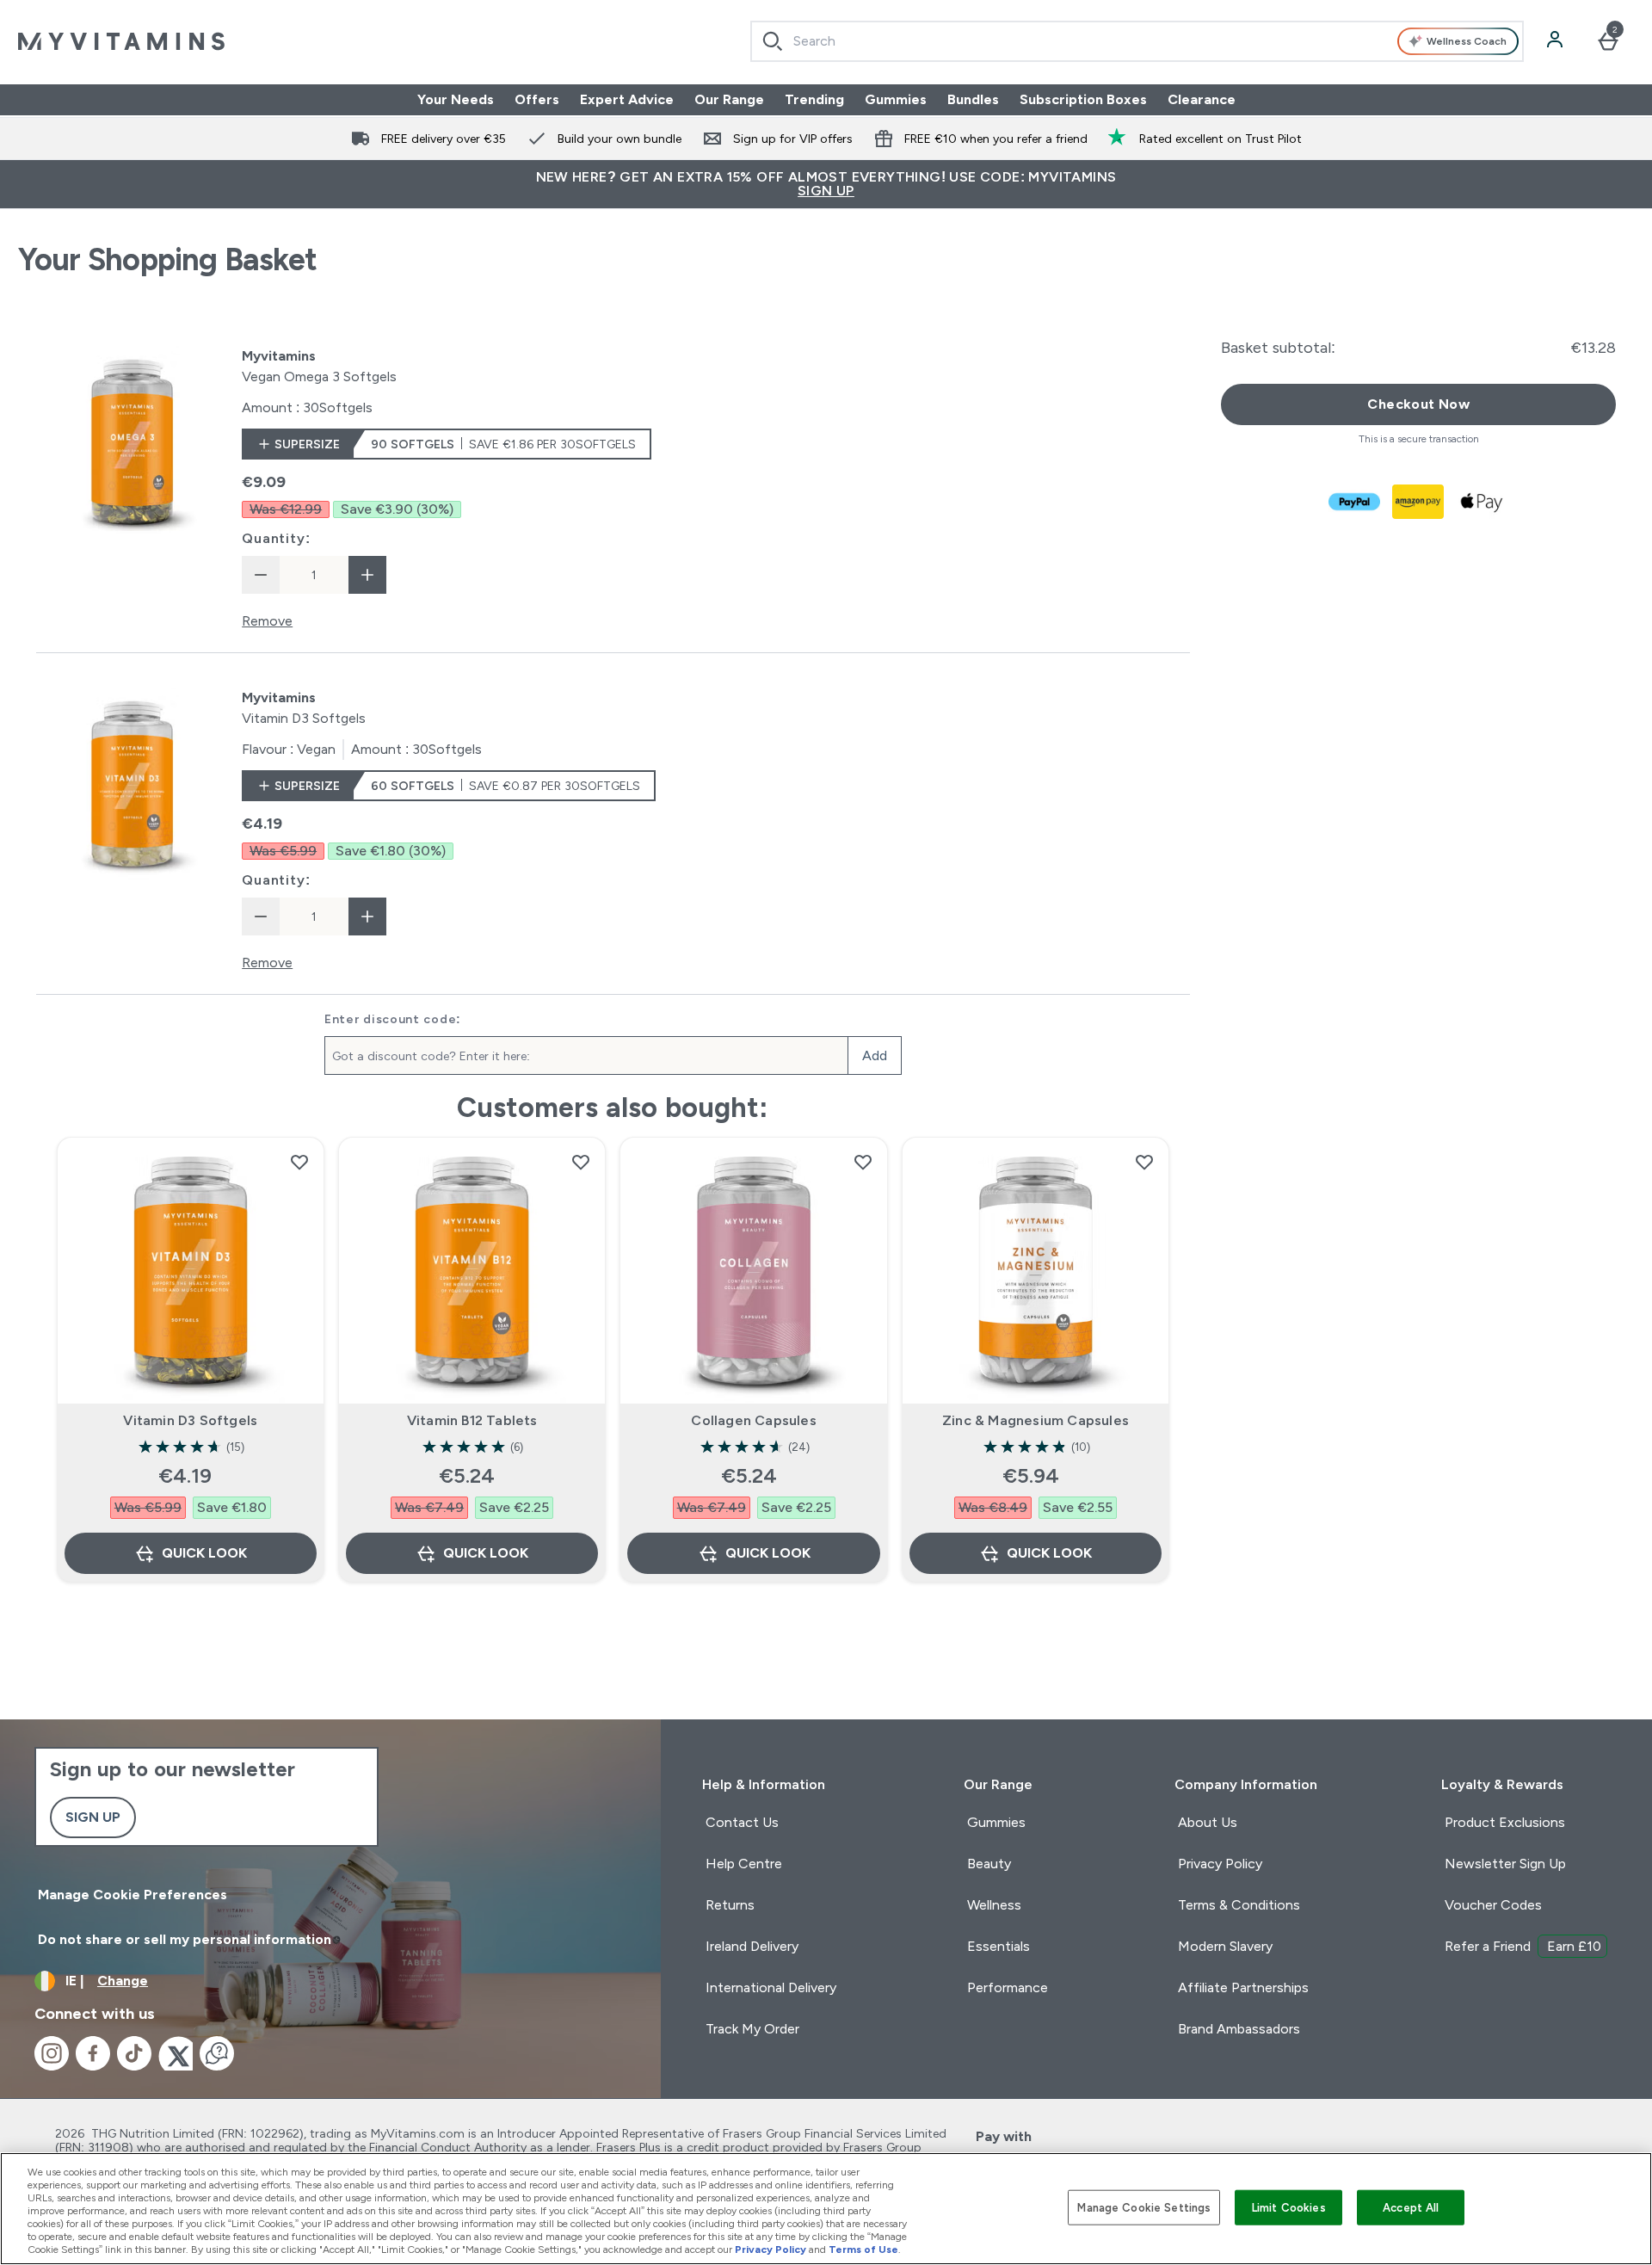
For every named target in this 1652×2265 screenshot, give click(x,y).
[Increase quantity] (367, 575)
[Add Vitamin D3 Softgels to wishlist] (299, 1162)
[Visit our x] (176, 2053)
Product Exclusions (1505, 1822)
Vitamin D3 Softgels (190, 1420)
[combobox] (1137, 41)
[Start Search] (773, 41)
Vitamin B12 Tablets (472, 1420)
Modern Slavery (1225, 1946)
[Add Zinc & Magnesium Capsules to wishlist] (1144, 1162)
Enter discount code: (393, 1019)
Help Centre (744, 1864)
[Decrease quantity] (261, 575)
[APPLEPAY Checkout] (1482, 502)
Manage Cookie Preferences (133, 1895)
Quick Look (204, 1553)
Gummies (896, 99)
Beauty (989, 1864)
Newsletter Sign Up (1505, 1864)
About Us (1208, 1822)
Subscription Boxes (1083, 99)
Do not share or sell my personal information (185, 1939)
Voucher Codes (1493, 1905)
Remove (267, 621)
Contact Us (742, 1822)
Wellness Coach (1467, 41)
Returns (730, 1905)
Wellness (994, 1905)
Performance (1008, 1987)
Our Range (729, 99)
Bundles (973, 99)
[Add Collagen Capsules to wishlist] (863, 1162)
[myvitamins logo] (121, 41)
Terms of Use (863, 2250)
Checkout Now (1418, 404)
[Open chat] (217, 2053)
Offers (537, 99)
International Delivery (771, 1987)
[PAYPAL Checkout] (1355, 502)
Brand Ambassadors (1239, 2029)
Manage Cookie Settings (1144, 2207)
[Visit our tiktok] (134, 2053)
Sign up (93, 1817)
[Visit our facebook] (93, 2053)
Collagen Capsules (753, 1420)
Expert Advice (627, 99)
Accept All (1411, 2207)
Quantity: (276, 538)
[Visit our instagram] (52, 2053)
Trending (814, 99)
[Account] (1556, 41)
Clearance (1202, 99)
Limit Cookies (1289, 2207)
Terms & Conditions (1239, 1905)
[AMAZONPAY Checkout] (1419, 502)
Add (875, 1055)
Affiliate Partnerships (1243, 1987)
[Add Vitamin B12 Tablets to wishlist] (581, 1162)
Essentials (999, 1946)
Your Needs (456, 99)
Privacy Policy (1220, 1864)
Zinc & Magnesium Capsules (1036, 1420)
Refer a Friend (1523, 1946)
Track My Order (752, 2029)
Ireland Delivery (752, 1946)
